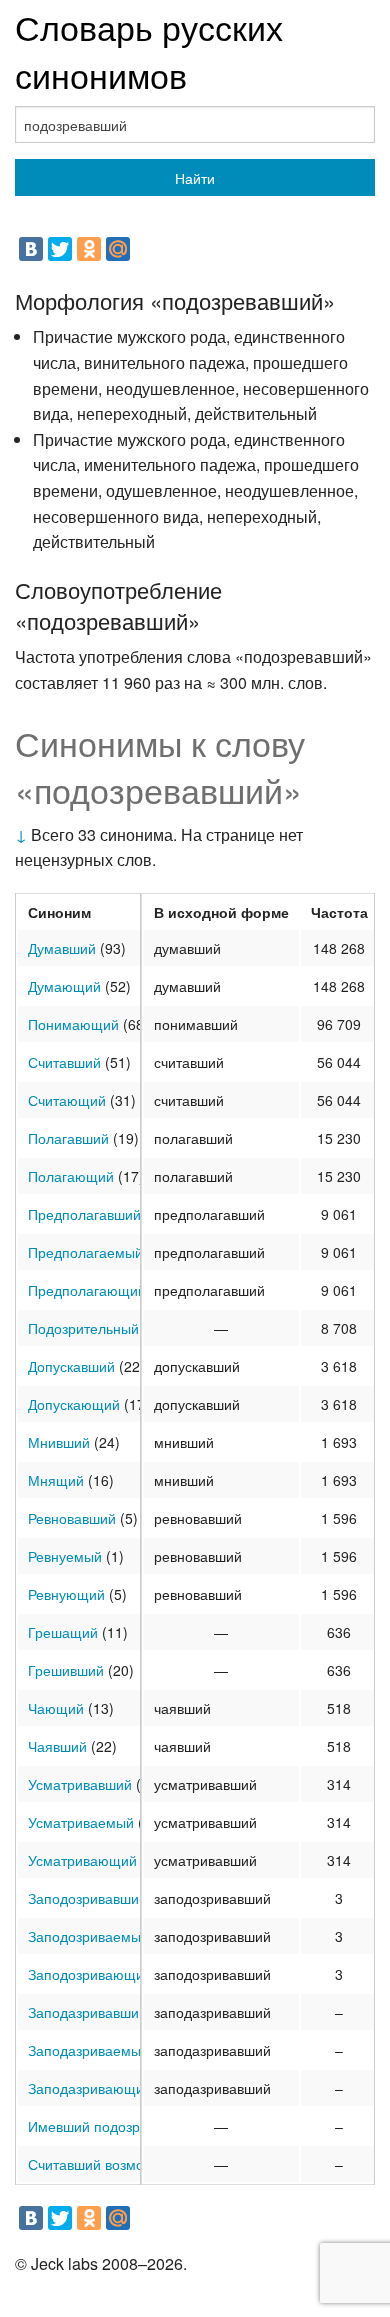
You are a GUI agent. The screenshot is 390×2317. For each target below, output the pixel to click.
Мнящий (56, 1480)
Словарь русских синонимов (149, 50)
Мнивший (59, 1442)
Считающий (67, 1100)
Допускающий (74, 1404)
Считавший (64, 1062)
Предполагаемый (85, 1252)
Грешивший (66, 1670)
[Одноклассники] (89, 249)
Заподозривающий (90, 1974)
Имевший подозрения (100, 2126)
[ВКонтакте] (31, 249)
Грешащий (63, 1632)
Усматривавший (80, 1784)
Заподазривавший (87, 2012)
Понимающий (73, 1024)
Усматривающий (82, 1860)
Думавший (62, 948)
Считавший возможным (104, 2164)
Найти (195, 178)
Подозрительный (83, 1328)
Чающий (56, 1708)
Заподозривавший (87, 1898)
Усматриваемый (81, 1822)
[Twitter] (60, 249)
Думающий (64, 986)
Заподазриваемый (88, 2050)
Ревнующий (66, 1594)
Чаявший (57, 1746)
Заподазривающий (90, 2088)
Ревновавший (72, 1518)
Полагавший (68, 1138)
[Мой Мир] (118, 249)
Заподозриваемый (88, 1936)
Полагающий (71, 1176)
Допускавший (71, 1366)
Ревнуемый (65, 1556)
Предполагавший (84, 1214)
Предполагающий (87, 1290)
